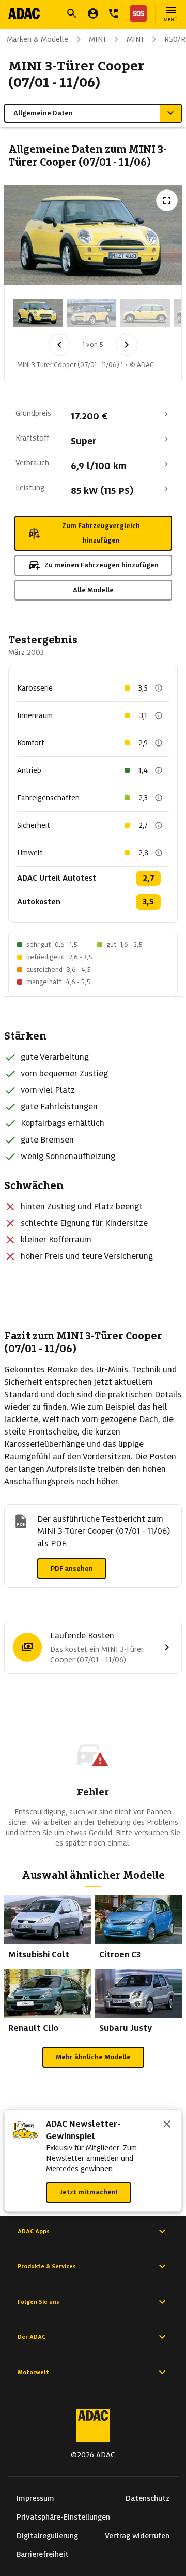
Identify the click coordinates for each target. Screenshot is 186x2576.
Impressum (35, 2498)
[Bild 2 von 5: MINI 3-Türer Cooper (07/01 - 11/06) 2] (91, 313)
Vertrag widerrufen (137, 2536)
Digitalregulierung (47, 2536)
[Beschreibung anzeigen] (159, 688)
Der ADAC (32, 2337)
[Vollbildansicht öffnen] (167, 200)
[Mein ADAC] (93, 13)
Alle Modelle (93, 590)
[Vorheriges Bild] (59, 345)
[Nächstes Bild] (127, 345)
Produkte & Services (47, 2266)
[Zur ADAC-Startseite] (24, 13)
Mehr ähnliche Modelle (93, 2057)
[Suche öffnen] (72, 13)
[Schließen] (167, 2125)
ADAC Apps (34, 2231)
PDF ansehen (72, 1568)
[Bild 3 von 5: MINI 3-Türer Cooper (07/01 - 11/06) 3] (145, 313)
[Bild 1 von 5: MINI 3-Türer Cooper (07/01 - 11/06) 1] (38, 313)
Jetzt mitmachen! (89, 2192)
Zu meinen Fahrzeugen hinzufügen (102, 565)
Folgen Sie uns (38, 2302)
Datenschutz (148, 2498)
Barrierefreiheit (43, 2554)
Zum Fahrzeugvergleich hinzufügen (101, 533)
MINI (97, 39)
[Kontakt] (114, 13)
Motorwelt (33, 2372)
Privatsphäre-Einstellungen (63, 2517)
